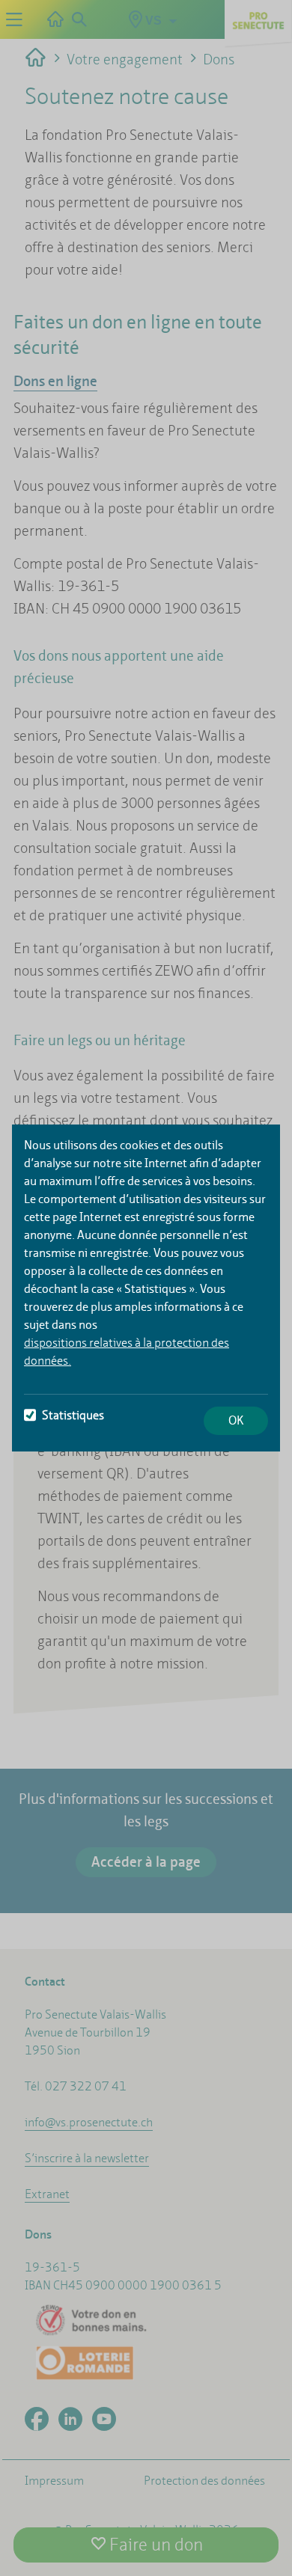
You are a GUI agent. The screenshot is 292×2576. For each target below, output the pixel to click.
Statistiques (73, 1415)
